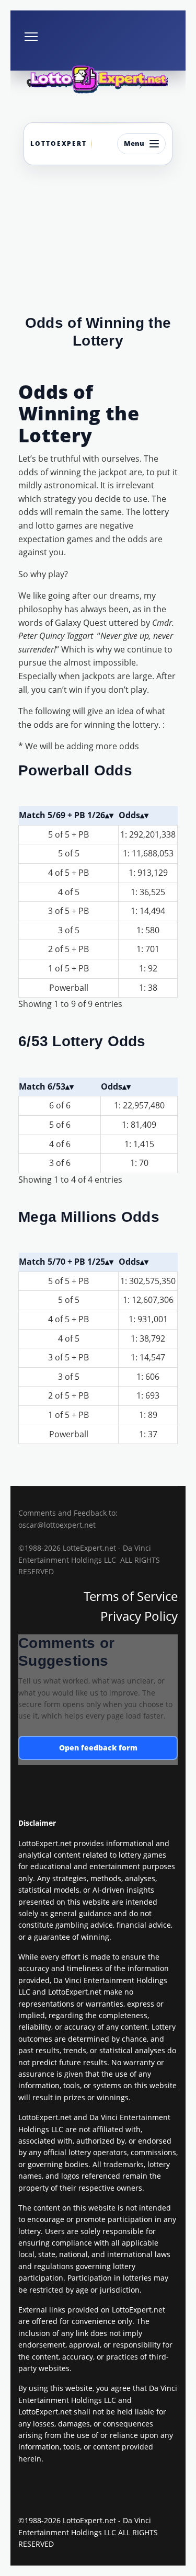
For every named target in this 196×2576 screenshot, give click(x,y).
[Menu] (31, 37)
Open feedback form (98, 1748)
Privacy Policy (139, 1616)
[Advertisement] (98, 248)
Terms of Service (131, 1596)
